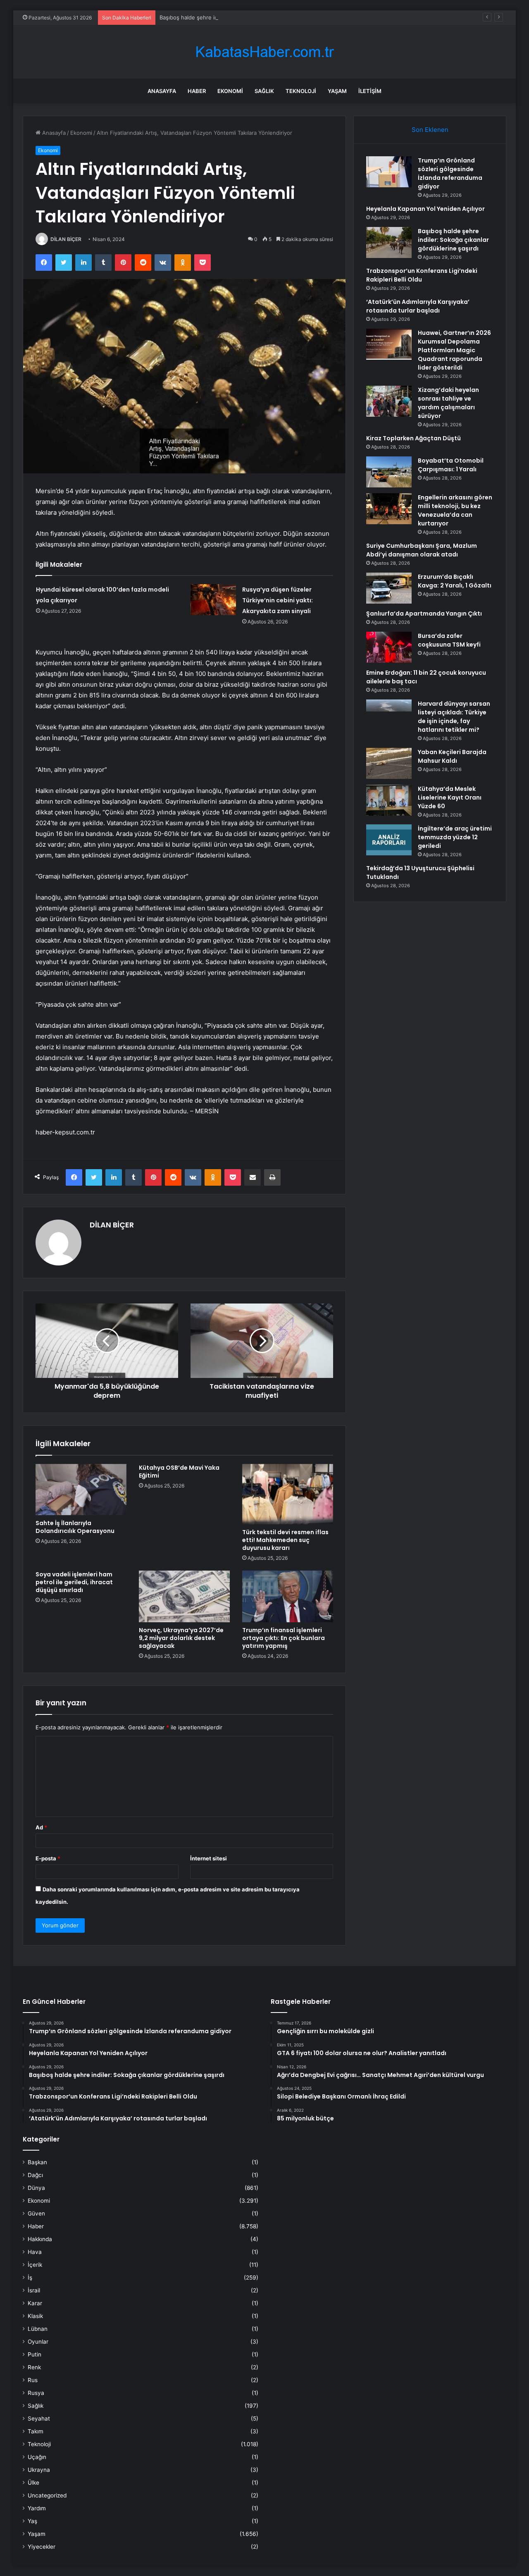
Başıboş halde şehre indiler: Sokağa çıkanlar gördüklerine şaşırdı (242, 17)
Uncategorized (47, 2495)
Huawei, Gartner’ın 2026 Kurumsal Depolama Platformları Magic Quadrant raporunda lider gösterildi (454, 350)
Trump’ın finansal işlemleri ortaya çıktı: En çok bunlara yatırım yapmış (284, 1638)
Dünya (36, 2188)
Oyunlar (38, 2342)
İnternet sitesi (209, 1858)
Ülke (33, 2483)
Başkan (37, 2162)
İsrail (34, 2290)
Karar (35, 2303)
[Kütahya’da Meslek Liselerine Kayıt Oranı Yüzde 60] (389, 800)
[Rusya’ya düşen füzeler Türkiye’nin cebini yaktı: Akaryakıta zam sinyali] (213, 600)
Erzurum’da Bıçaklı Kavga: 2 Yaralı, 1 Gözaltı (455, 581)
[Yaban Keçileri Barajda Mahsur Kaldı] (389, 763)
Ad (41, 1827)
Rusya (36, 2393)
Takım (36, 2431)
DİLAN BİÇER (66, 239)
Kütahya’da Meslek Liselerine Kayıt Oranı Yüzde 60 (450, 797)
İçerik (35, 2265)
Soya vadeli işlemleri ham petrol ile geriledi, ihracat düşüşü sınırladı (74, 1582)
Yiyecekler (42, 2547)
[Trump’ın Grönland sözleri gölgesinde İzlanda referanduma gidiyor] (389, 172)
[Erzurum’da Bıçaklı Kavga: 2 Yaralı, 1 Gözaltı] (389, 588)
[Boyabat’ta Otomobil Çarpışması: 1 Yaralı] (389, 472)
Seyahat (39, 2418)
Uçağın (37, 2457)
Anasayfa (162, 91)
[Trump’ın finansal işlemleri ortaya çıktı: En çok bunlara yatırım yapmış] (288, 1596)
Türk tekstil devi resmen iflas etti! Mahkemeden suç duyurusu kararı (285, 1540)
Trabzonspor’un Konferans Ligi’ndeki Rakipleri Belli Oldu (422, 275)
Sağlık (264, 91)
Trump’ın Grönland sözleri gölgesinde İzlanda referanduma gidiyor (450, 173)
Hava (35, 2252)
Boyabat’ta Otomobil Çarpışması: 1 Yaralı (451, 465)
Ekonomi (230, 91)
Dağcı (35, 2175)
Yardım (37, 2508)
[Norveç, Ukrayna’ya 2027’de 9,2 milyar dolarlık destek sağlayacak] (184, 1596)
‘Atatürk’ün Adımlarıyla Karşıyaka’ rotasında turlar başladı (418, 306)
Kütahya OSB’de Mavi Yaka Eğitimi (179, 1472)
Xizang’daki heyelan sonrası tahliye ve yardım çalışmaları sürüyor (448, 403)
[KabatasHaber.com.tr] (264, 52)
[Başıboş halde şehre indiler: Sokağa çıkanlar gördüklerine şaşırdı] (389, 242)
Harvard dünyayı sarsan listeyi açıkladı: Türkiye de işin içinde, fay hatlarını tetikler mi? (454, 717)
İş (30, 2278)
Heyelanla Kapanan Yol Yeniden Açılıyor (425, 209)
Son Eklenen (430, 130)
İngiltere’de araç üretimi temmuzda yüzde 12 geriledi (455, 837)
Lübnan (38, 2329)
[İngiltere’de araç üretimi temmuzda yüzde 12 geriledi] (389, 840)
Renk (34, 2367)
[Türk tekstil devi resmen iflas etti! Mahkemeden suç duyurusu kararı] (288, 1494)
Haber (197, 91)
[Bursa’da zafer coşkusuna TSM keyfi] (389, 647)
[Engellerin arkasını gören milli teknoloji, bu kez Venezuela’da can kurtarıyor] (389, 509)
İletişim (370, 91)
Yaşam (337, 91)
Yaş (32, 2521)
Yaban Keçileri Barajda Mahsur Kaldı (452, 756)
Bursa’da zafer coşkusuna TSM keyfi (449, 640)
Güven (36, 2213)
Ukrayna (39, 2470)
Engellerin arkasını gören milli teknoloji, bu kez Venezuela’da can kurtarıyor (455, 510)
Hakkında (40, 2239)
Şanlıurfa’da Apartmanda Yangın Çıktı (424, 614)
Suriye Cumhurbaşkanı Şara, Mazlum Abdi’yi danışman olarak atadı (422, 550)
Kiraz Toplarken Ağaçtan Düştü (413, 438)
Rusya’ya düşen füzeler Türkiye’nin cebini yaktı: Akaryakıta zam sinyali (278, 600)
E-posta (48, 1858)
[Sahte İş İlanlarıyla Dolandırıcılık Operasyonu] (81, 1490)
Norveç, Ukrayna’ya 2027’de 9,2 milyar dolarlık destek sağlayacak (181, 1638)
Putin (35, 2354)
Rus (33, 2380)
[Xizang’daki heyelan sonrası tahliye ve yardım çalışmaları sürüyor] (389, 401)
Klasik (35, 2316)
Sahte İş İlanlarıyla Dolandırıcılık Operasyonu (75, 1527)
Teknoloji (301, 91)
